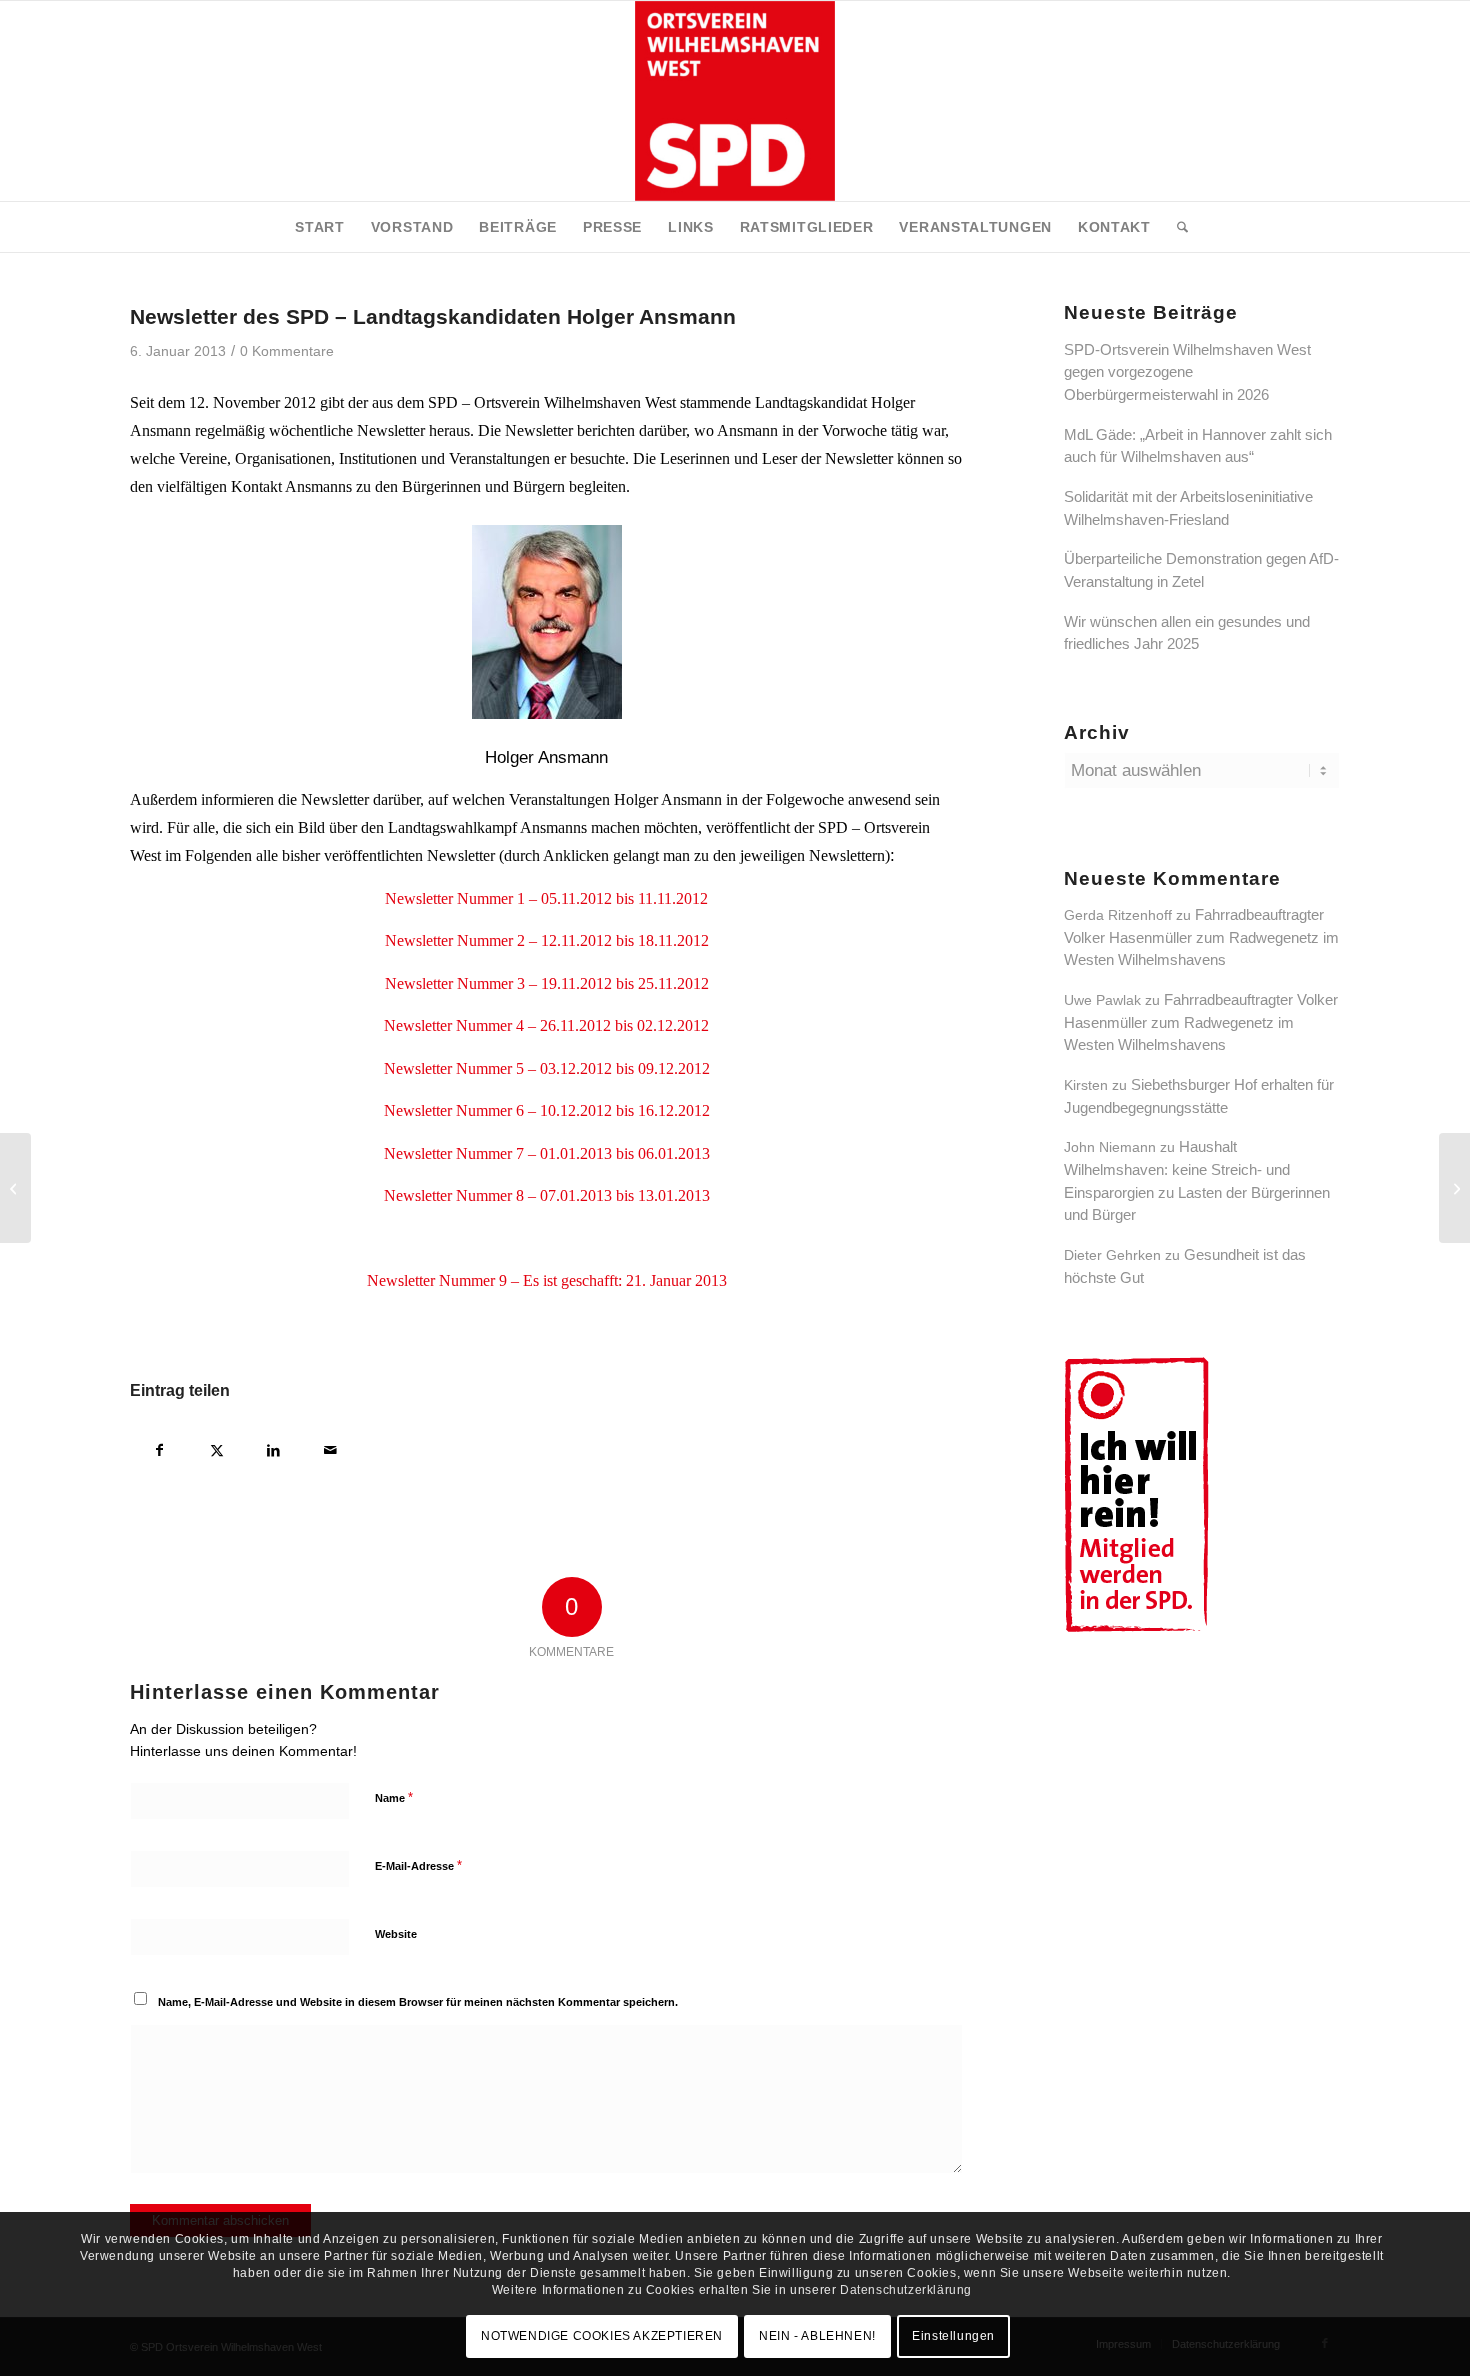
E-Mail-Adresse (418, 1865)
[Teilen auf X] (216, 1447)
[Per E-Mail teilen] (330, 1447)
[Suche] (1176, 227)
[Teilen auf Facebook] (159, 1447)
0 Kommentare (287, 351)
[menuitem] (320, 227)
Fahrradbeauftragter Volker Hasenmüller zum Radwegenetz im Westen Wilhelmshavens (1201, 937)
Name (394, 1797)
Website (396, 1934)
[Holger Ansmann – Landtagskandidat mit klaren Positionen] (15, 1188)
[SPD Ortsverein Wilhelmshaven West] (735, 101)
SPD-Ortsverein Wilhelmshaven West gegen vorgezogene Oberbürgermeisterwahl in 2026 (1187, 372)
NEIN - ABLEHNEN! (817, 2336)
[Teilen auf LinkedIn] (273, 1447)
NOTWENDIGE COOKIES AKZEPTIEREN (602, 2336)
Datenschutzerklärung (906, 2289)
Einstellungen (953, 2336)
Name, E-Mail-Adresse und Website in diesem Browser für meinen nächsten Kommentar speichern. (418, 2002)
